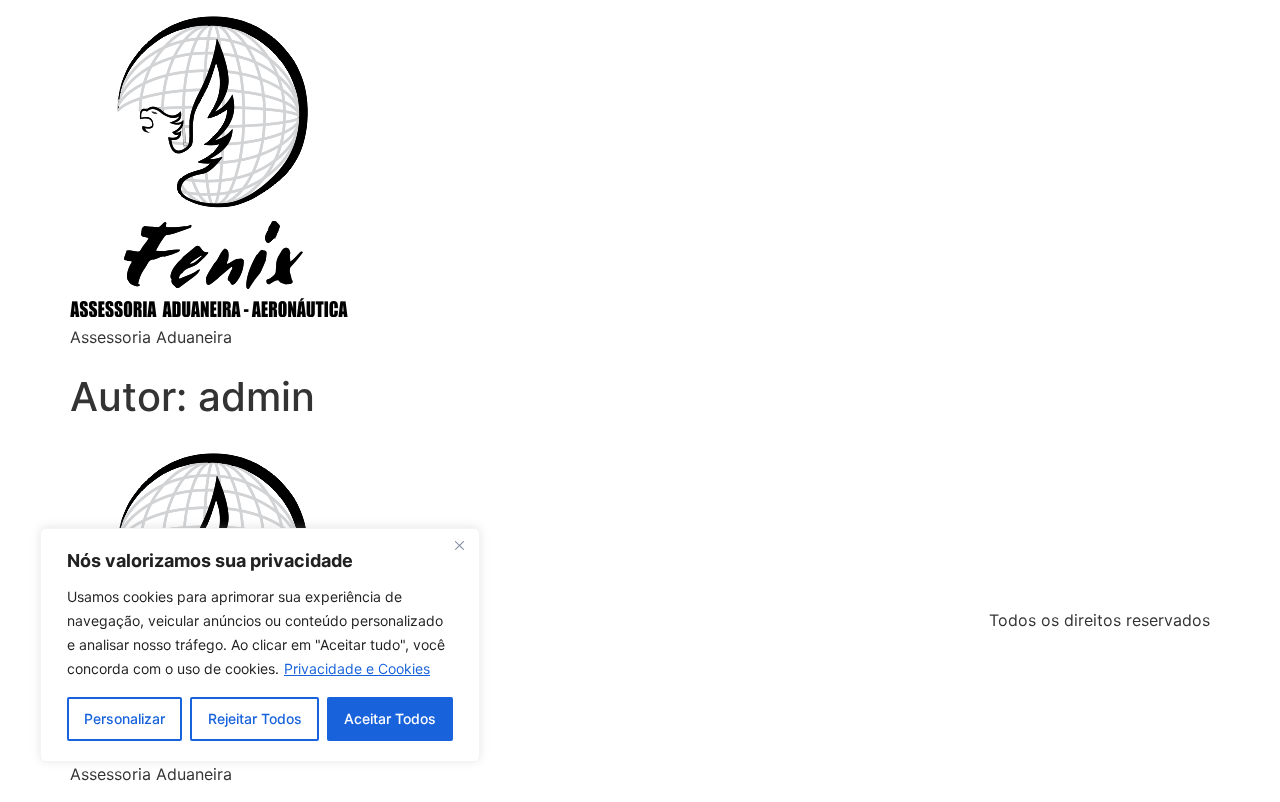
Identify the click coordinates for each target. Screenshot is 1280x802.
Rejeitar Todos (255, 718)
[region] (260, 645)
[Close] (459, 545)
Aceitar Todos (390, 718)
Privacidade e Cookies (357, 668)
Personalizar (124, 718)
